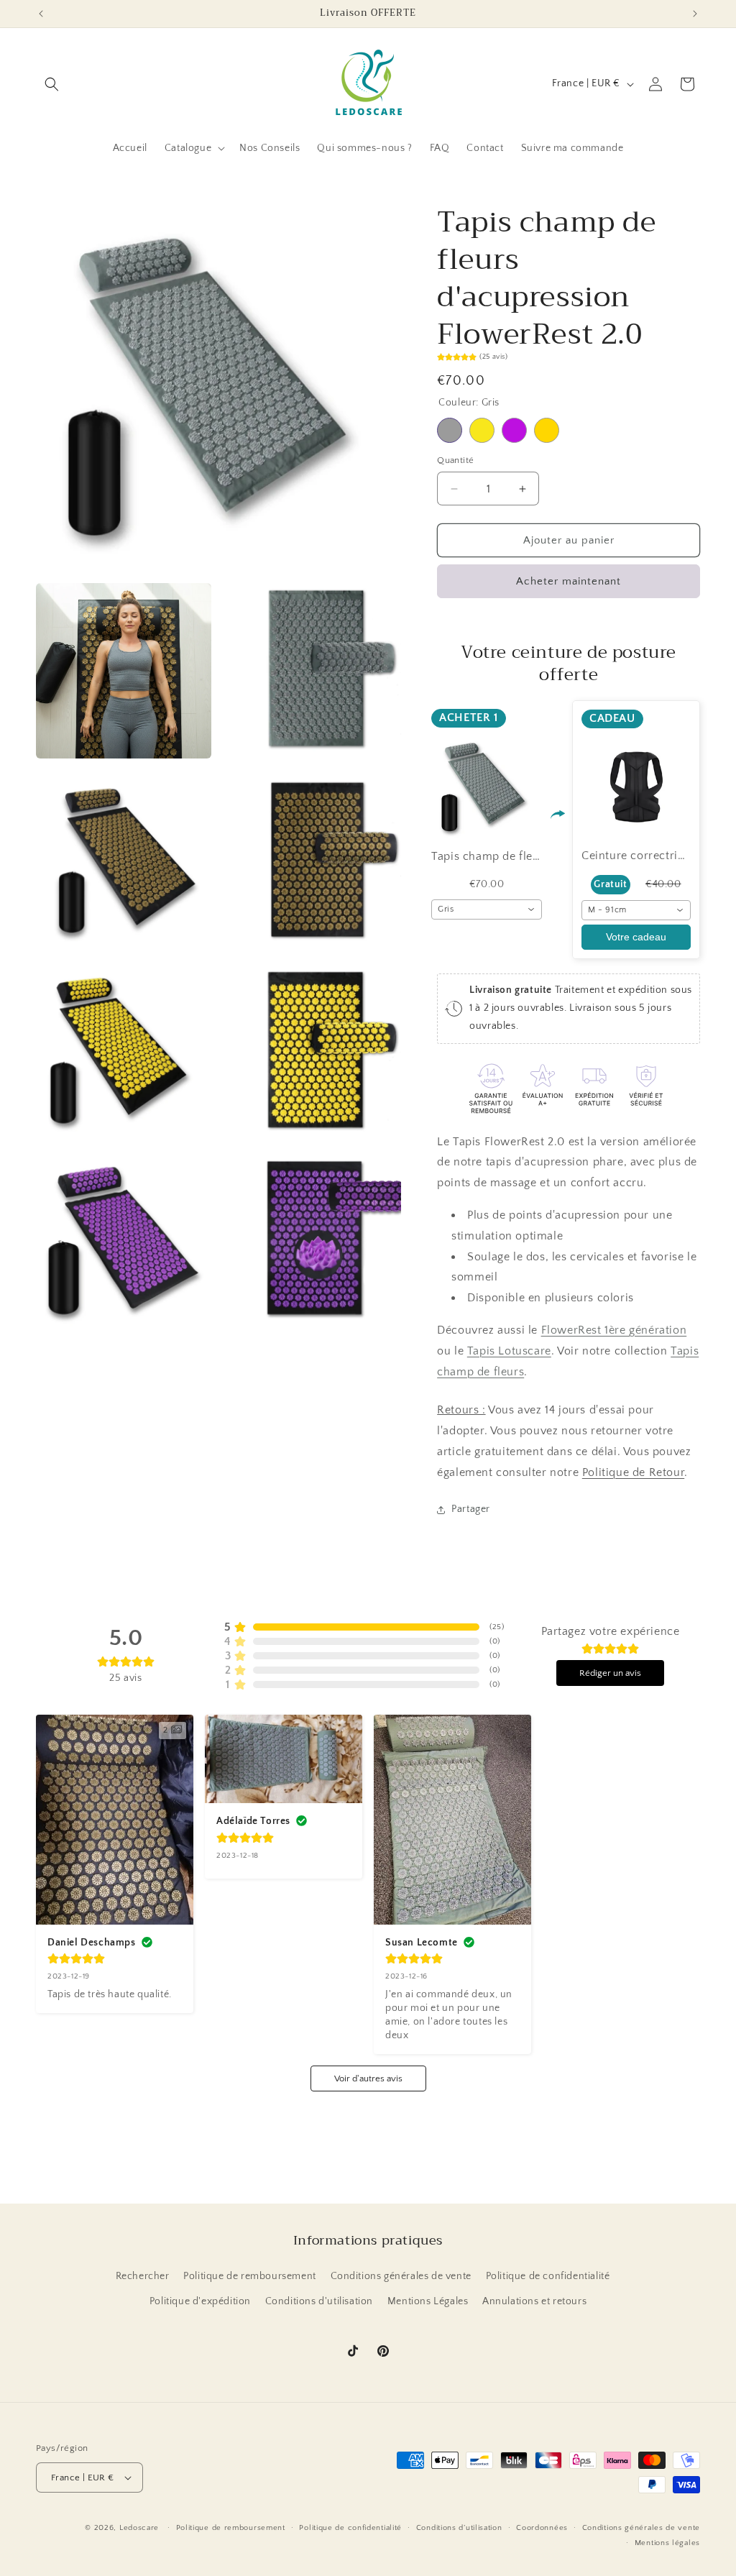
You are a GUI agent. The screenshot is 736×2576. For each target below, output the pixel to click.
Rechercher (143, 2276)
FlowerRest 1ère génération (614, 1330)
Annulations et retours (534, 2301)
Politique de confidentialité (548, 2276)
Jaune (482, 430)
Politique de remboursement (250, 2276)
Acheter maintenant (569, 581)
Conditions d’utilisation (459, 2528)
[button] (52, 84)
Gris (450, 430)
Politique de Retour (633, 1472)
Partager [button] (471, 1509)
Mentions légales (667, 2543)
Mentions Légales (428, 2301)
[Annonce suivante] (695, 14)
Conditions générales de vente (401, 2276)
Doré (547, 430)
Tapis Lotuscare (509, 1351)
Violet (514, 430)
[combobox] (487, 909)
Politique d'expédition (200, 2301)
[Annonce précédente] (41, 14)
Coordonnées (542, 2528)
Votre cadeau (636, 937)
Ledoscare (139, 2528)
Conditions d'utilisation (319, 2301)
